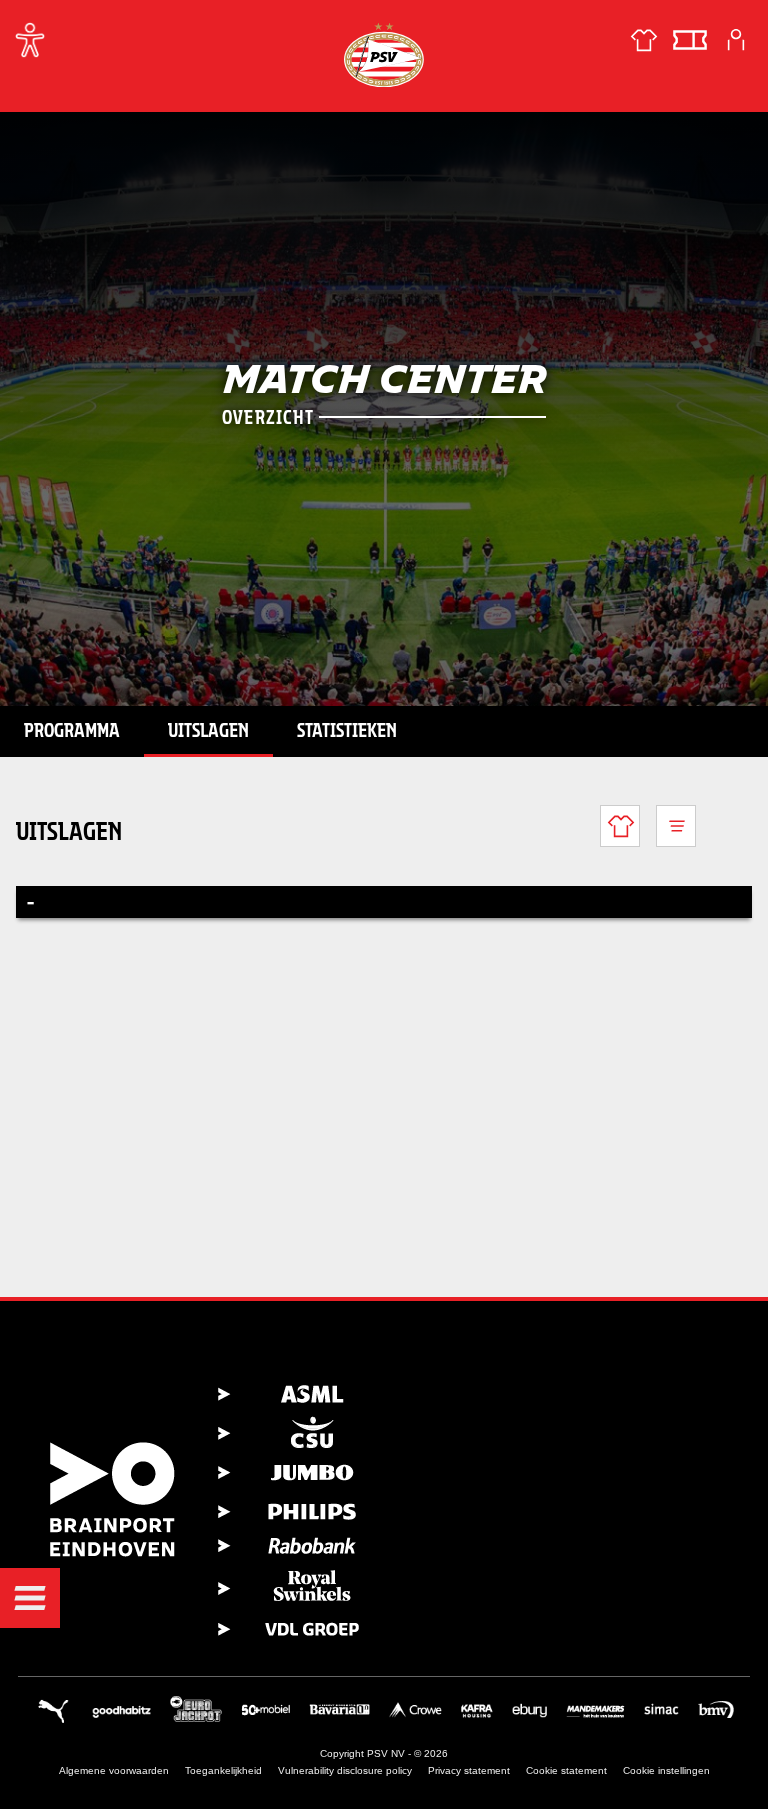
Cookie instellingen (666, 1770)
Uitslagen (208, 730)
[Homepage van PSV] (384, 54)
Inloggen (736, 40)
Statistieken (347, 730)
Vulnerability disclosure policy (345, 1770)
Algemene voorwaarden (114, 1770)
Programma (72, 730)
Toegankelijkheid (223, 1770)
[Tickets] (690, 40)
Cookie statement (566, 1770)
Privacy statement (469, 1770)
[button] (30, 1598)
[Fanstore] (644, 40)
